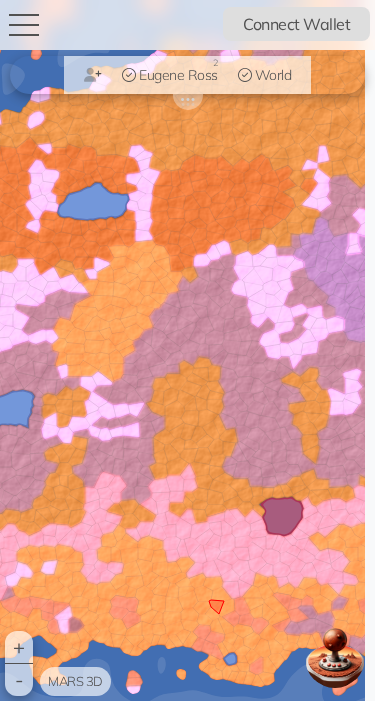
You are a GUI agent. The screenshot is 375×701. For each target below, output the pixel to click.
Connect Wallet (296, 24)
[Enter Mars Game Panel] (335, 658)
